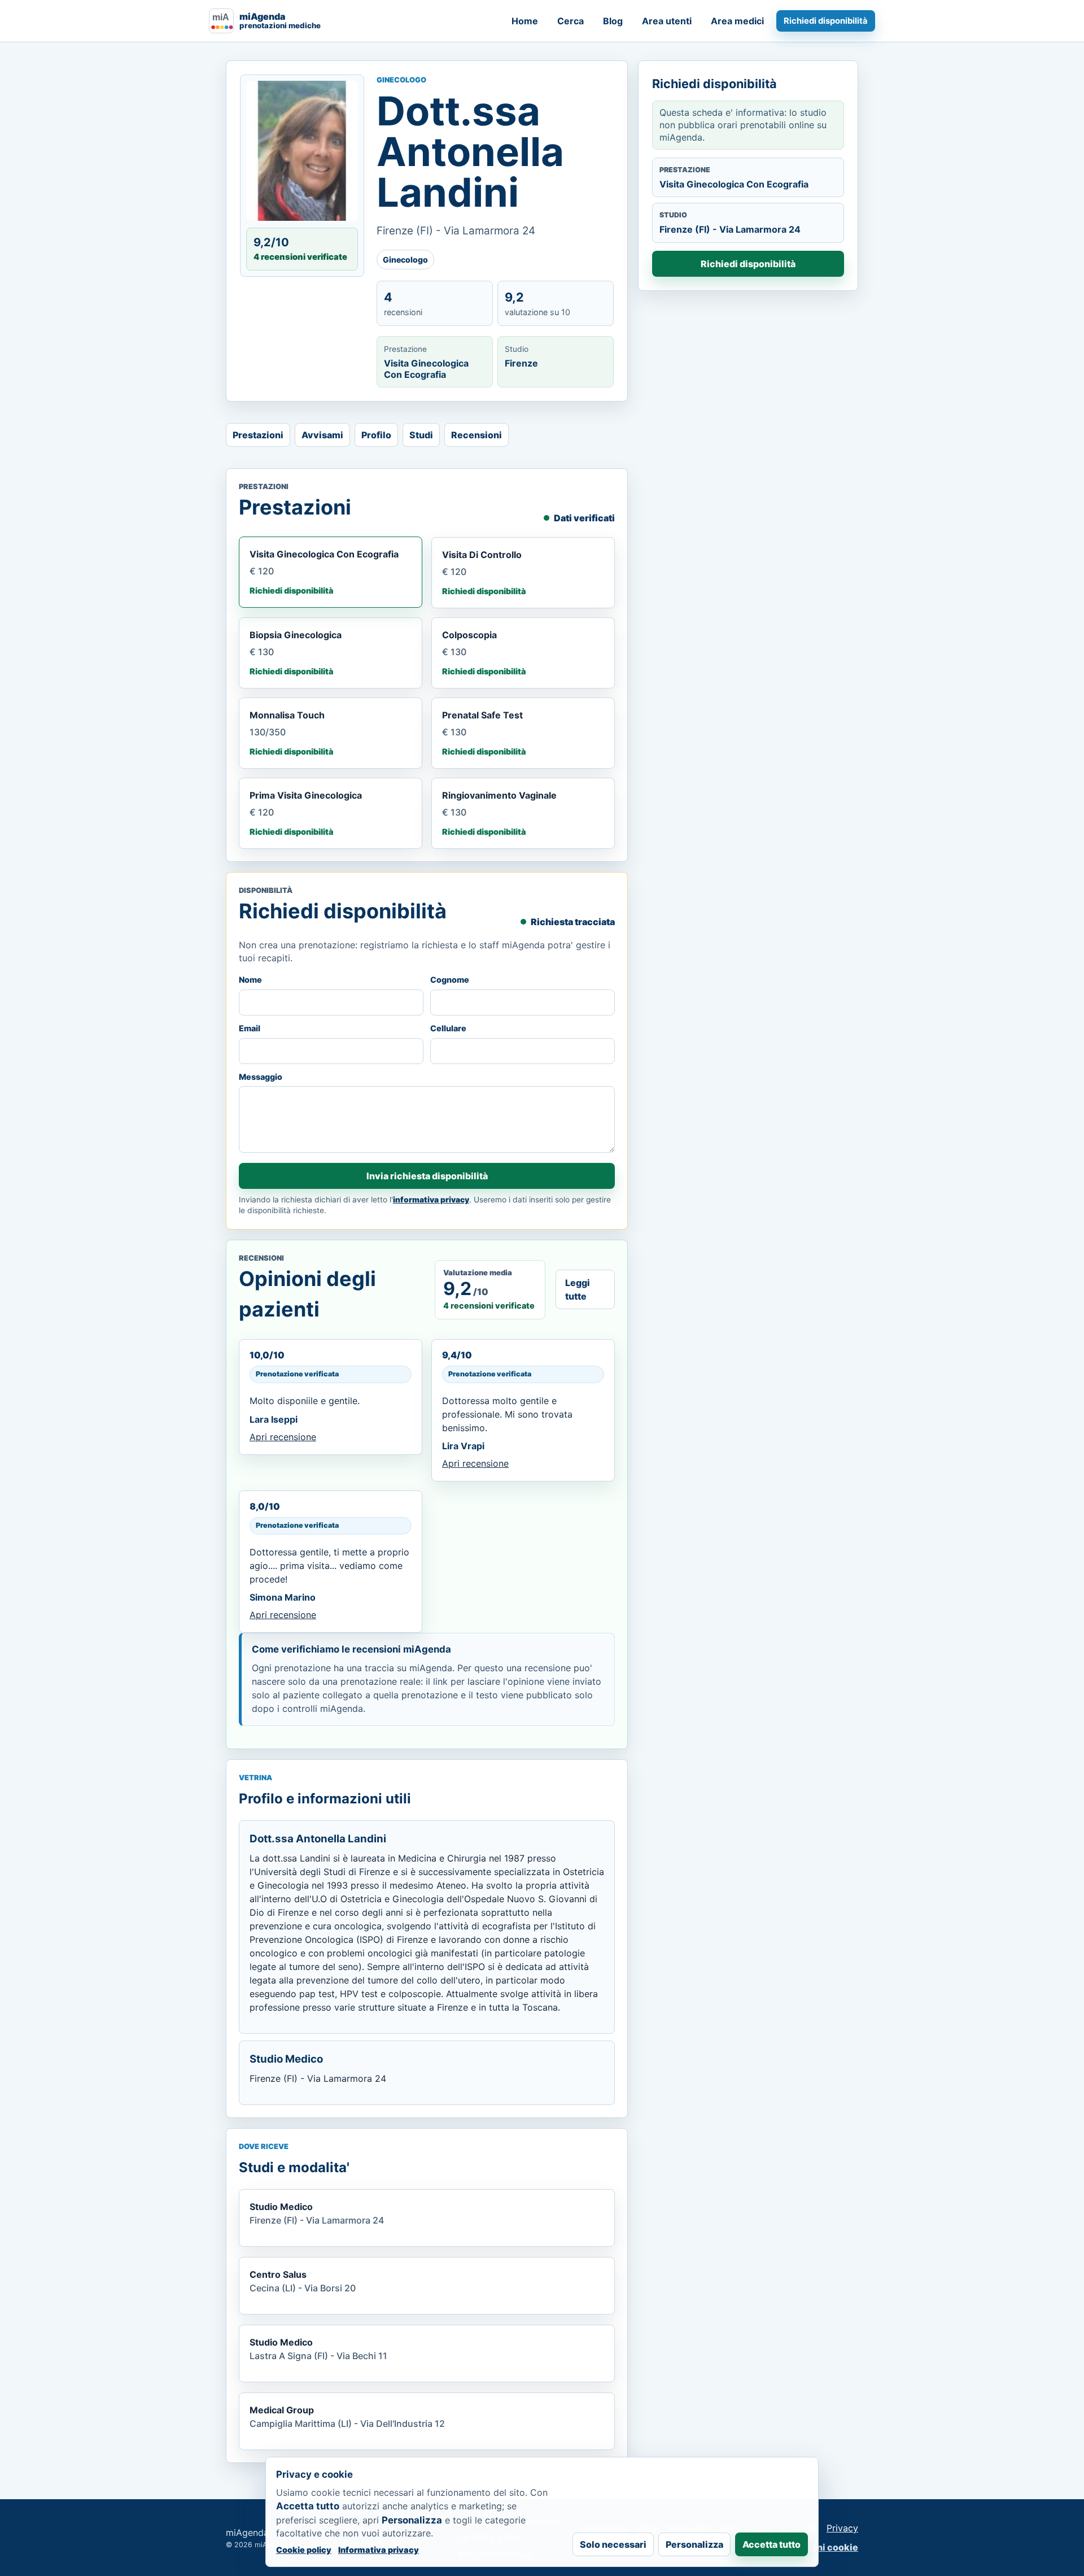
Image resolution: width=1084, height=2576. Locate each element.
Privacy (842, 2528)
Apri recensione (283, 1437)
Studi (421, 435)
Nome (250, 980)
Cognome (450, 980)
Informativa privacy (379, 2550)
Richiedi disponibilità (826, 21)
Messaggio (261, 1077)
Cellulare (448, 1028)
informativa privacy (431, 1200)
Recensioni (477, 435)
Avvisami (322, 435)
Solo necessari (613, 2544)
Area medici (737, 21)
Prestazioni (258, 435)
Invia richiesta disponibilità (427, 1176)
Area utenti (667, 21)
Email (250, 1028)
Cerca (571, 21)
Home (525, 21)
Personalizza (694, 2544)
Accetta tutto (772, 2544)
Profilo (376, 435)
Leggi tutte (578, 1289)
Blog (613, 21)
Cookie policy (304, 2550)
